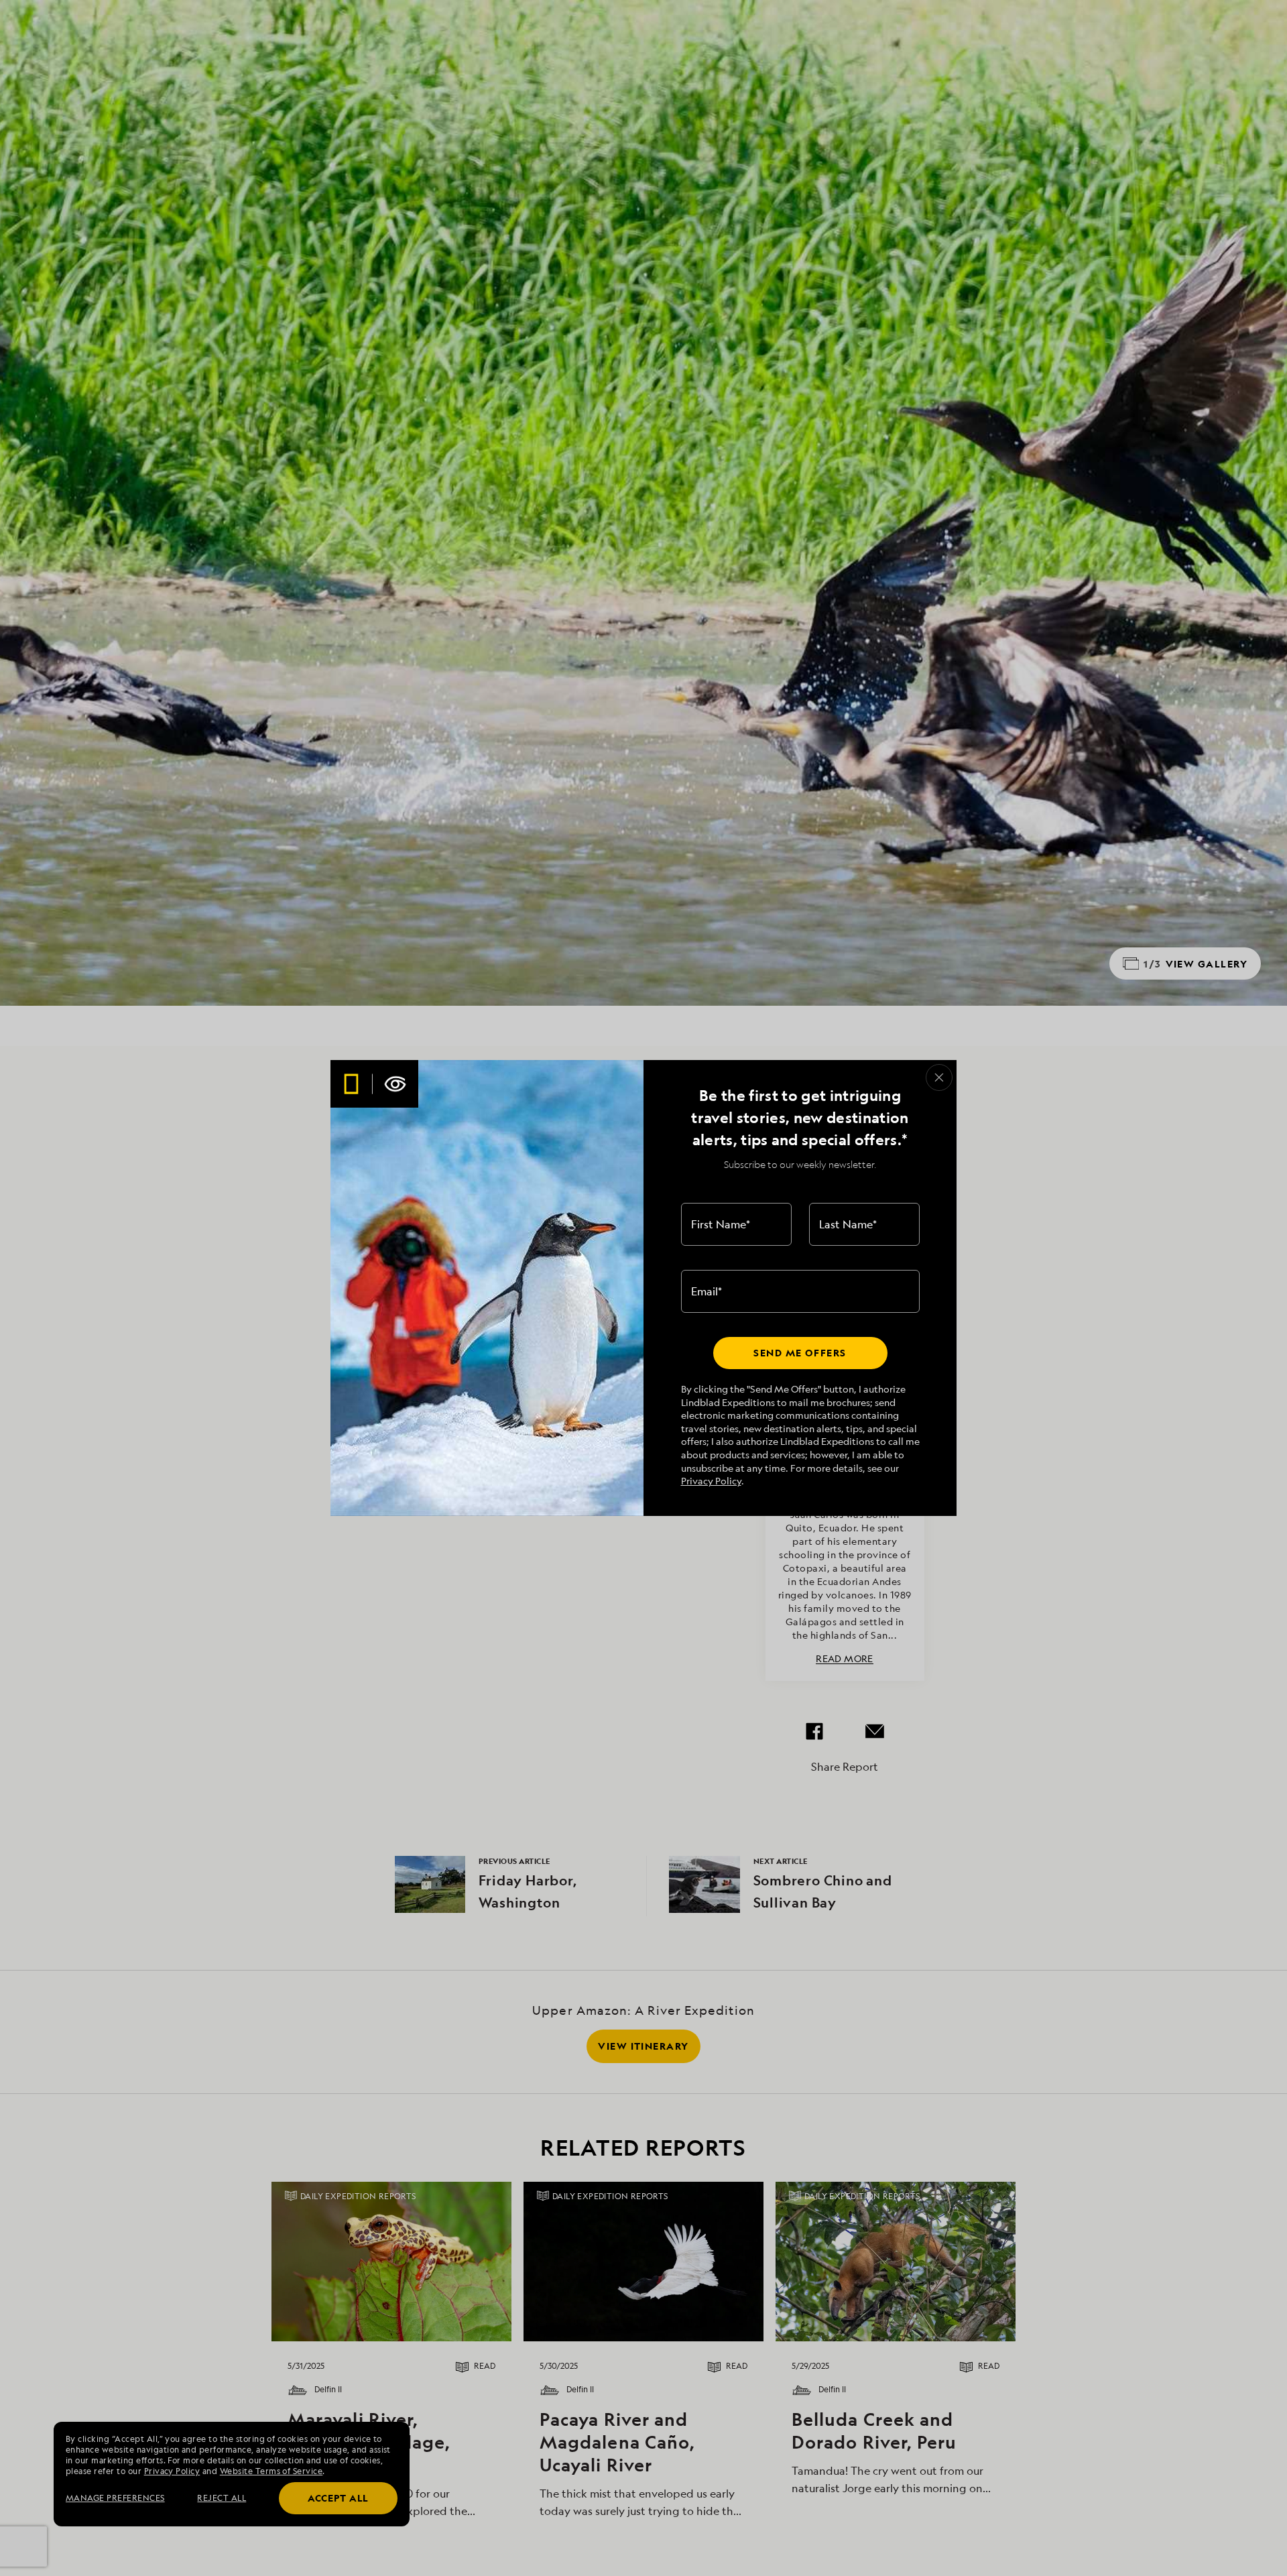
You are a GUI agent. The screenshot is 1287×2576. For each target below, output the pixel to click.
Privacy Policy (711, 1481)
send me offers (800, 1353)
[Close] (939, 1077)
